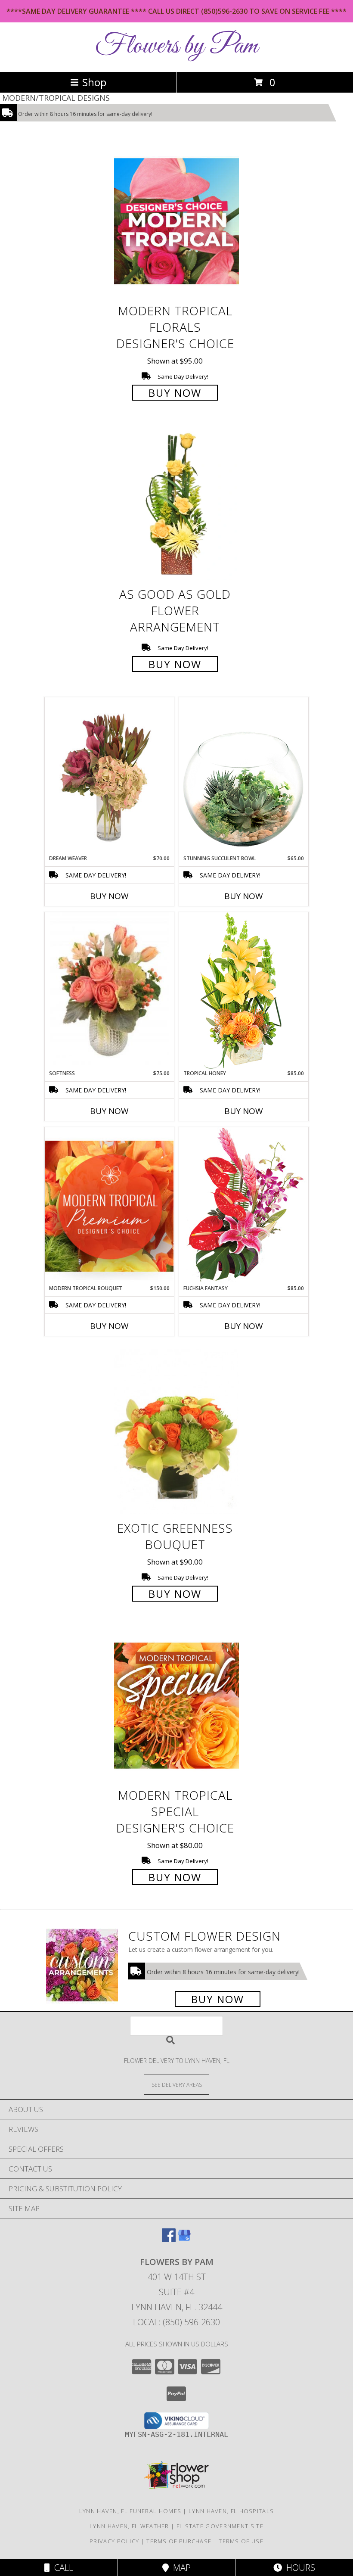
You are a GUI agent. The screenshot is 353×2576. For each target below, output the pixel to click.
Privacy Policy (114, 2541)
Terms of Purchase (179, 2541)
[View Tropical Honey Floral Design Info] (244, 991)
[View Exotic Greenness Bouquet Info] (176, 1432)
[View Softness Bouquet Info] (109, 991)
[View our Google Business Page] (184, 2239)
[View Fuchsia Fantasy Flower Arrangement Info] (244, 1206)
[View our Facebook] (169, 2239)
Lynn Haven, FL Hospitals (231, 2511)
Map (180, 2568)
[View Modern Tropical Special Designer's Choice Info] (176, 1705)
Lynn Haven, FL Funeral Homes (130, 2511)
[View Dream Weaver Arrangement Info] (109, 776)
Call (62, 2568)
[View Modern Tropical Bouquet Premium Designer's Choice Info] (109, 1206)
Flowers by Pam (176, 46)
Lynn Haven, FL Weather (129, 2526)
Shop (94, 82)
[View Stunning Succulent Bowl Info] (244, 776)
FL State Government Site (220, 2526)
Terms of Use (241, 2541)
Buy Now (175, 393)
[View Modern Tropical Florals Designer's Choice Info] (176, 221)
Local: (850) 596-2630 (176, 2322)
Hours (299, 2568)
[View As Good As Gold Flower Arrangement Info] (176, 505)
